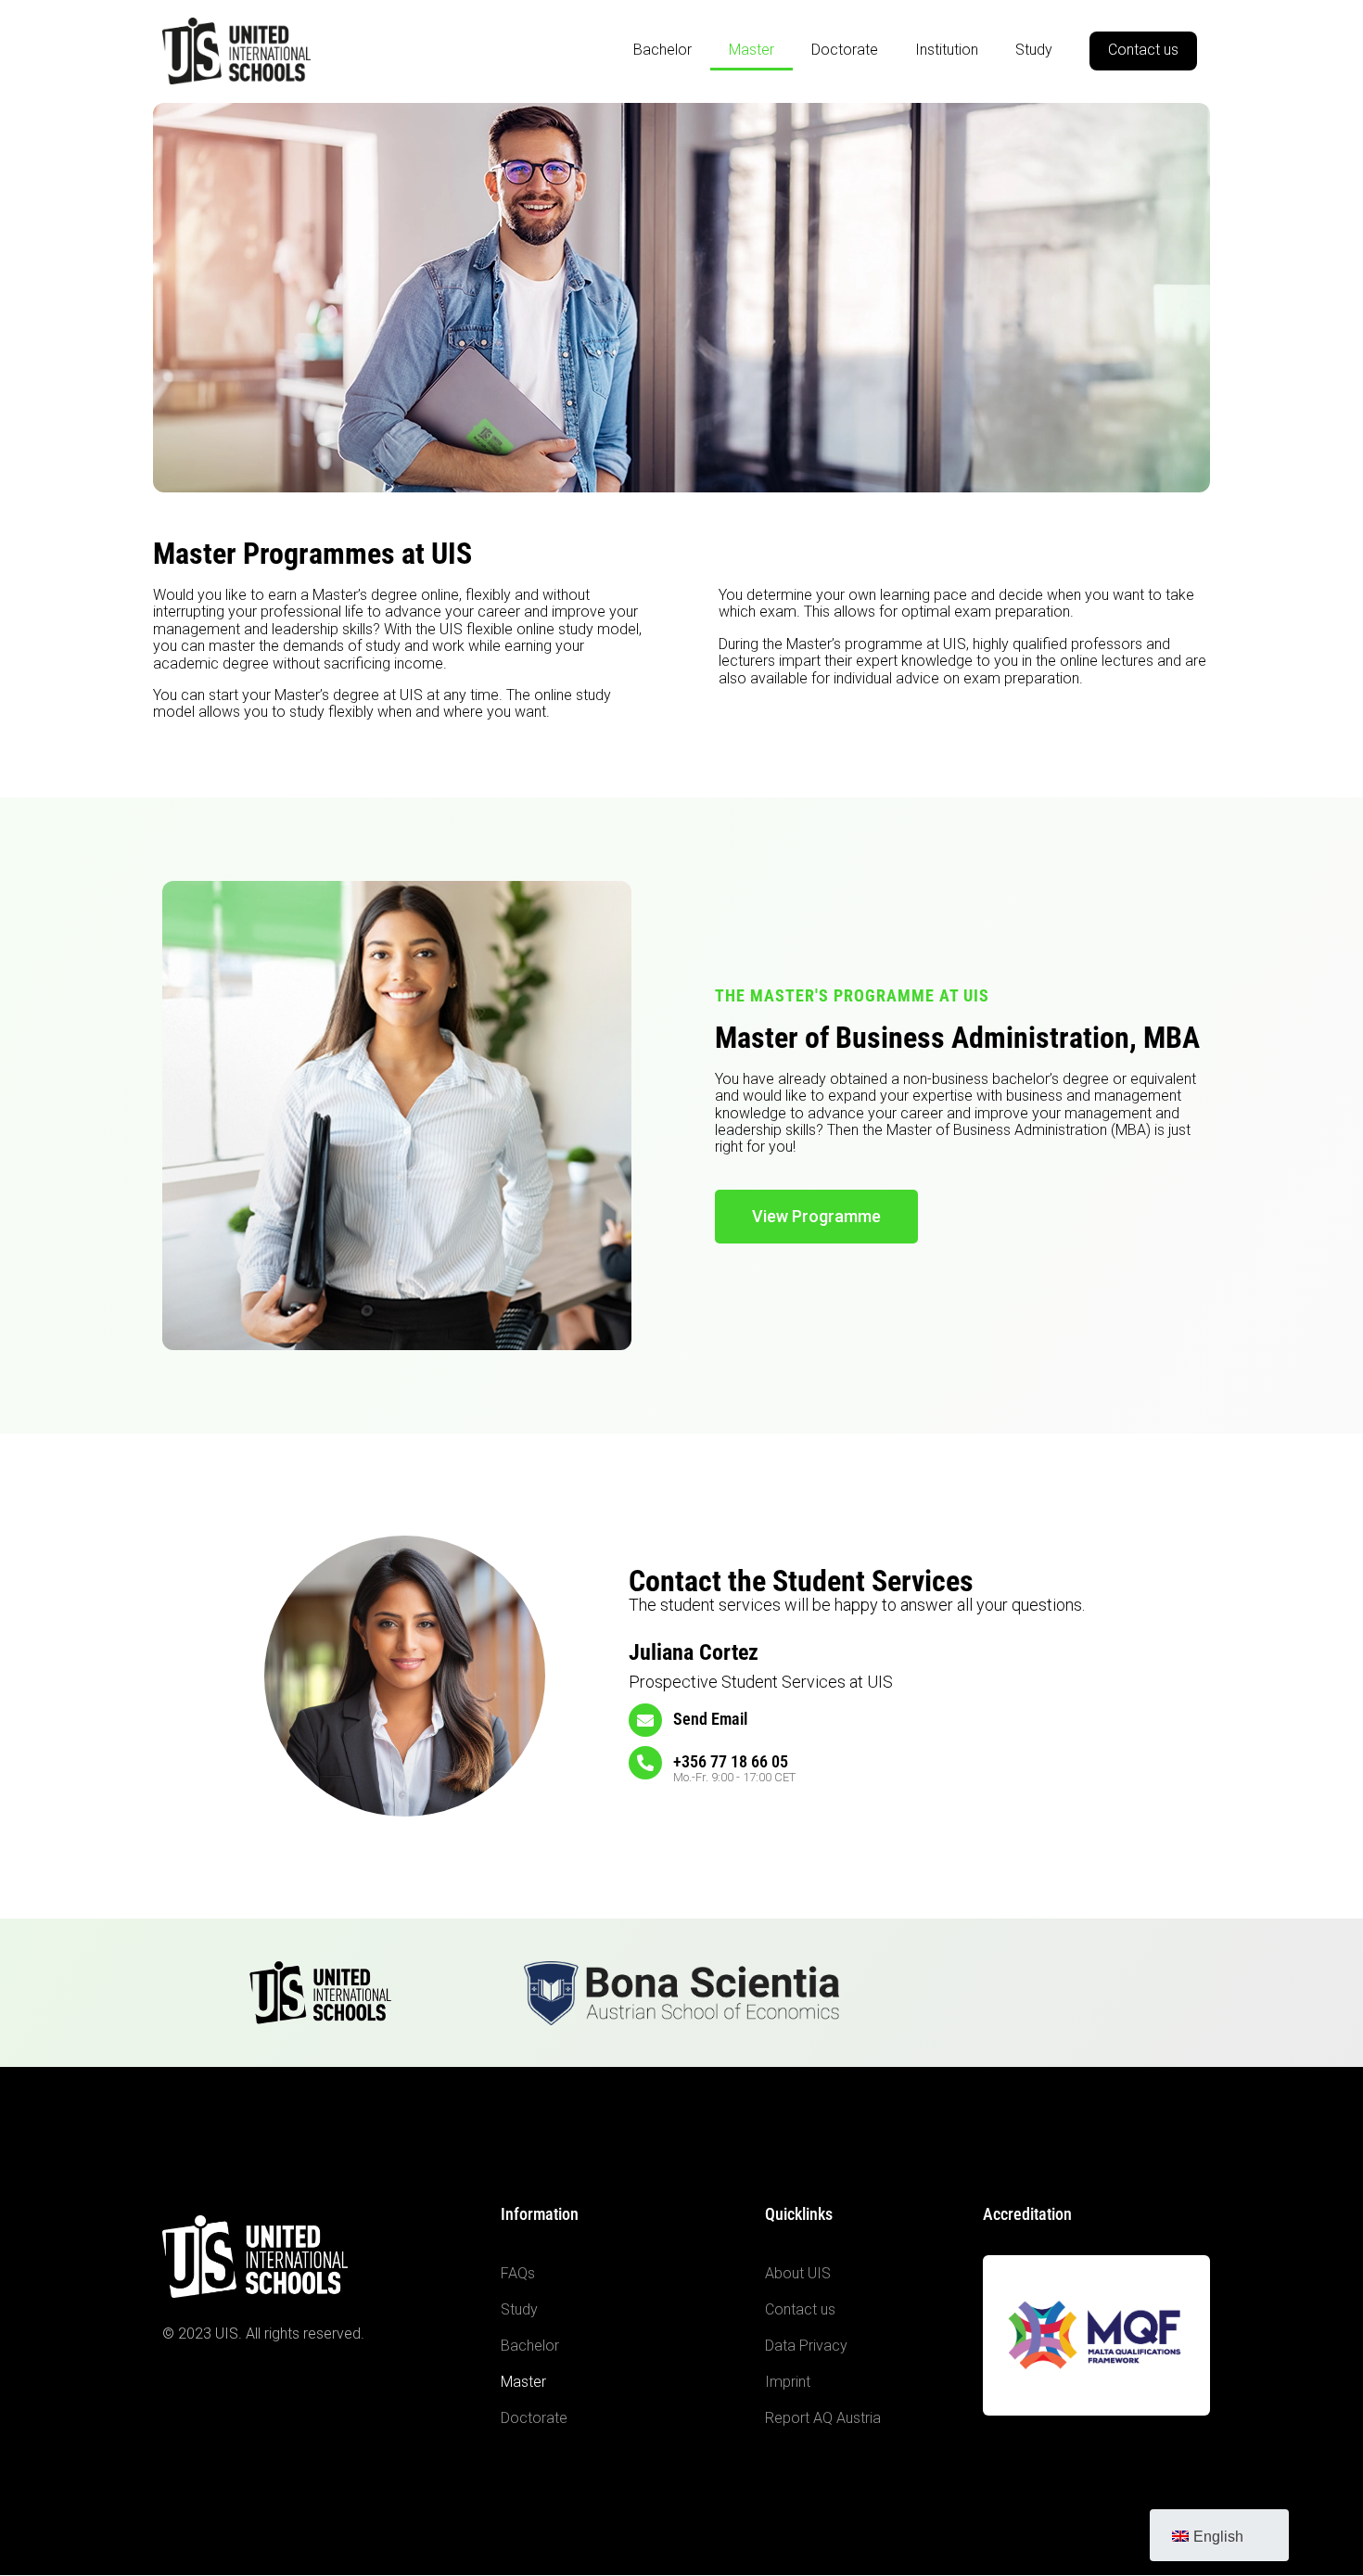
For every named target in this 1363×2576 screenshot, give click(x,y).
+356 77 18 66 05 (731, 1761)
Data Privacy (806, 2346)
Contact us (1143, 50)
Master (752, 50)
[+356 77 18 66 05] (645, 1763)
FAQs (518, 2273)
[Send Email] (645, 1720)
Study (1034, 50)
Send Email (710, 1719)
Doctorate (845, 50)
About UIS (798, 2273)
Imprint (788, 2382)
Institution (947, 50)
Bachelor (662, 50)
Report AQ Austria (823, 2418)
